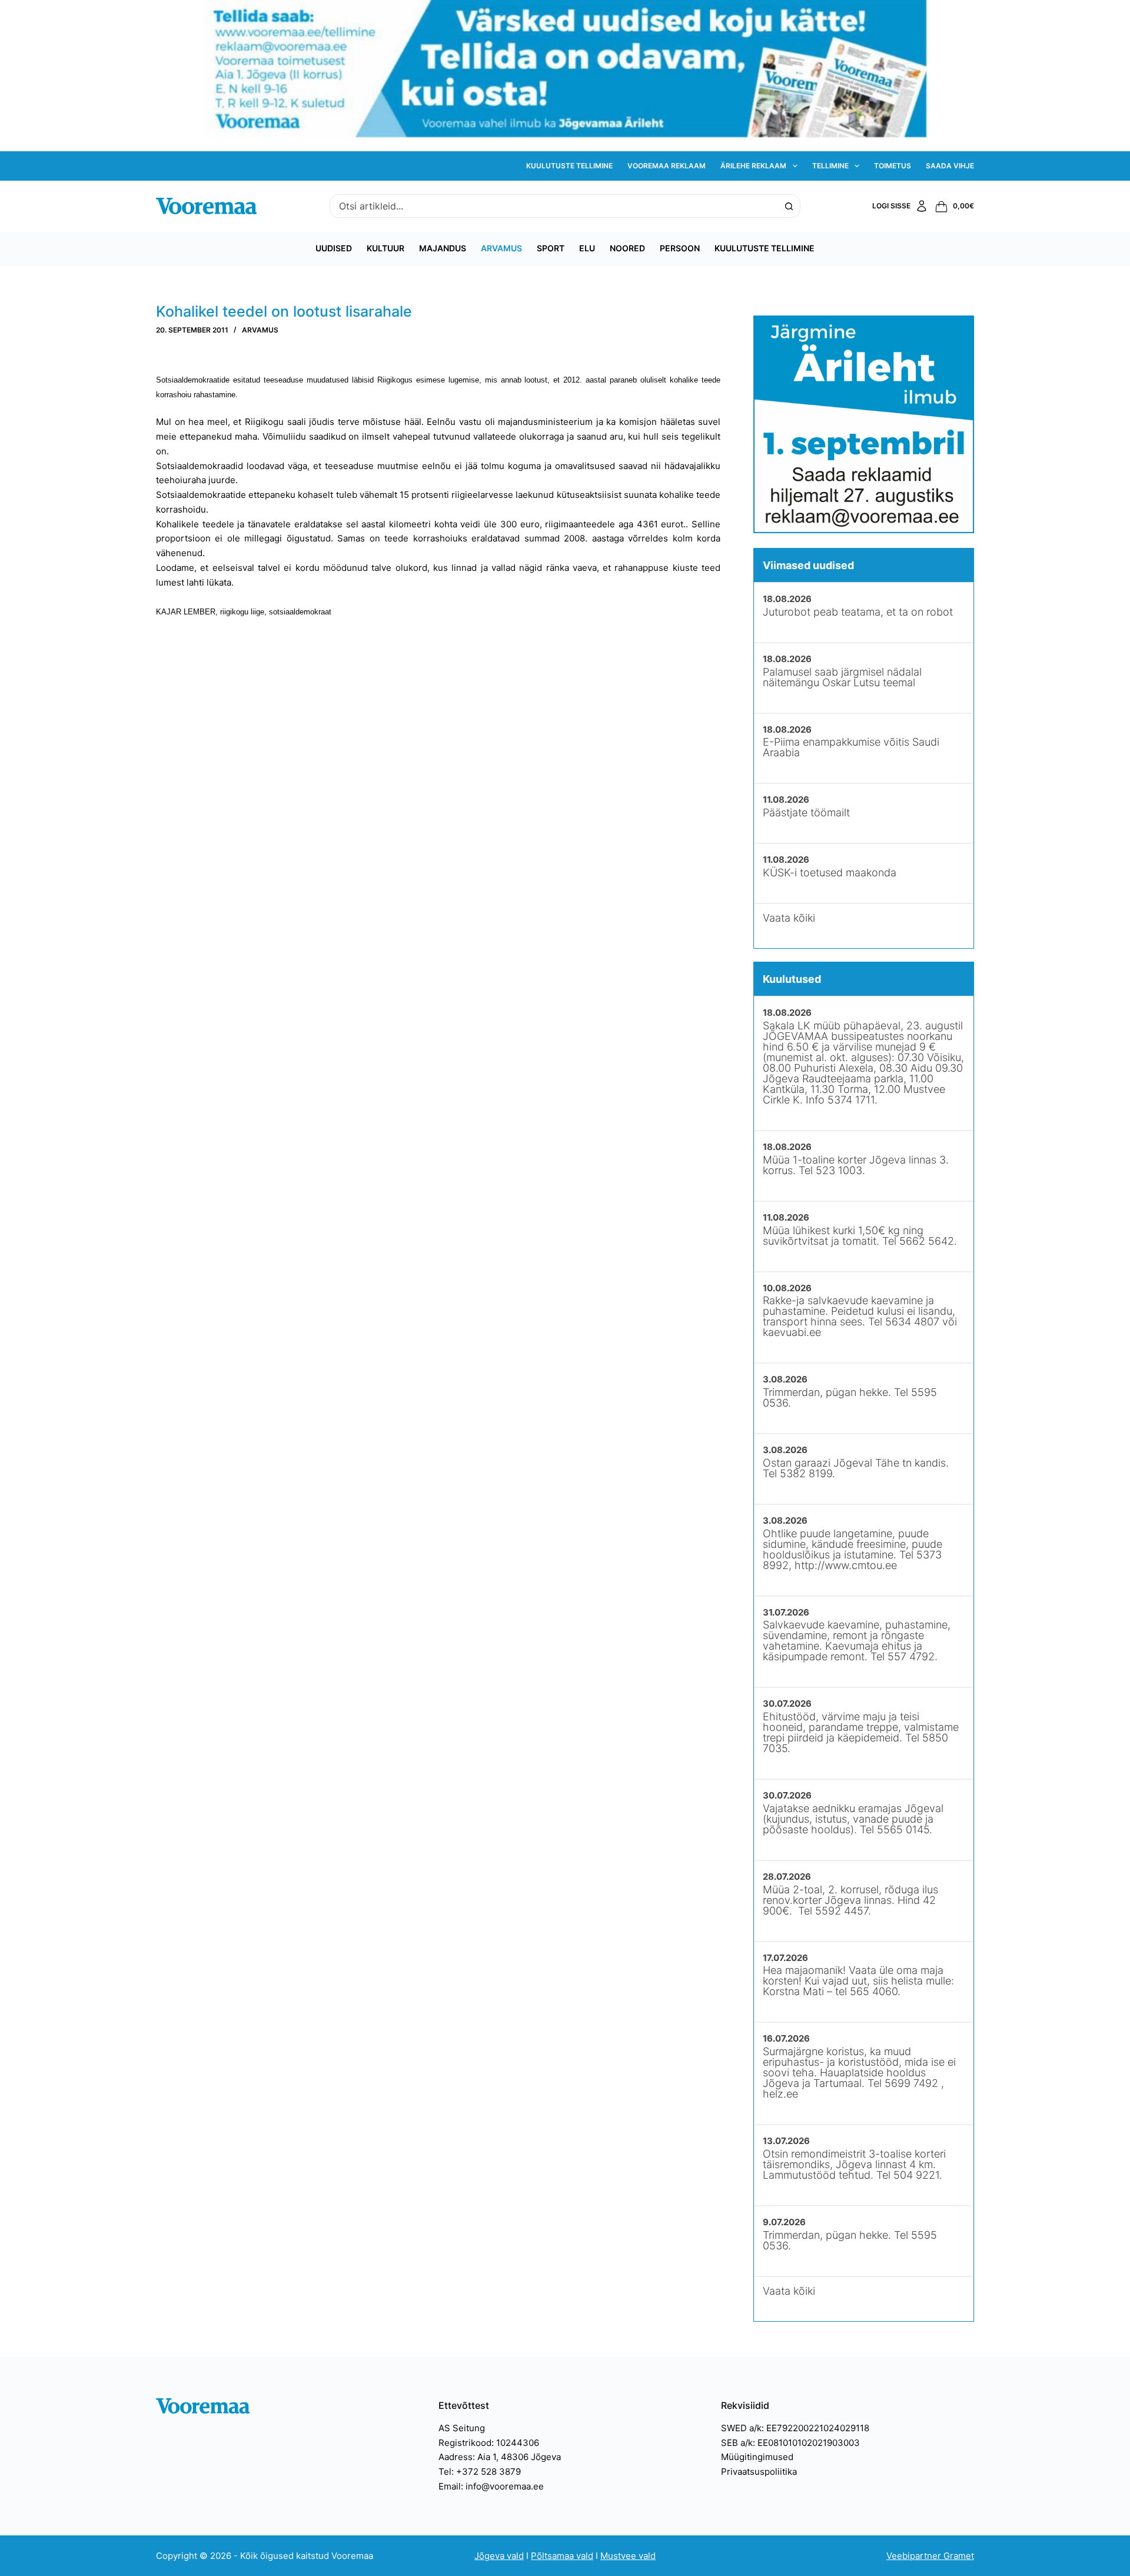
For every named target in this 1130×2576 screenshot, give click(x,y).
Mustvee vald (628, 2556)
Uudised (334, 248)
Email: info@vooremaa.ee (491, 2486)
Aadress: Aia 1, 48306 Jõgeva (500, 2457)
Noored (627, 248)
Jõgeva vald (499, 2556)
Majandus (443, 248)
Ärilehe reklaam (753, 166)
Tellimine (830, 166)
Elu (587, 248)
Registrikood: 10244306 (489, 2443)
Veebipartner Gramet (930, 2556)
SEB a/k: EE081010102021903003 (790, 2443)
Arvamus (501, 248)
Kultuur (385, 248)
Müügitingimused (757, 2457)
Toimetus (893, 166)
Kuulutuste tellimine (569, 166)
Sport (551, 248)
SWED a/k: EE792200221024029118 (795, 2428)
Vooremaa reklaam (667, 166)
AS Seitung (462, 2428)
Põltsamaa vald (562, 2556)
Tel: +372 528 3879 (480, 2472)
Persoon (680, 248)
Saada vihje (950, 166)
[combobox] (554, 206)
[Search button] (789, 206)
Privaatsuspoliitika (759, 2472)
